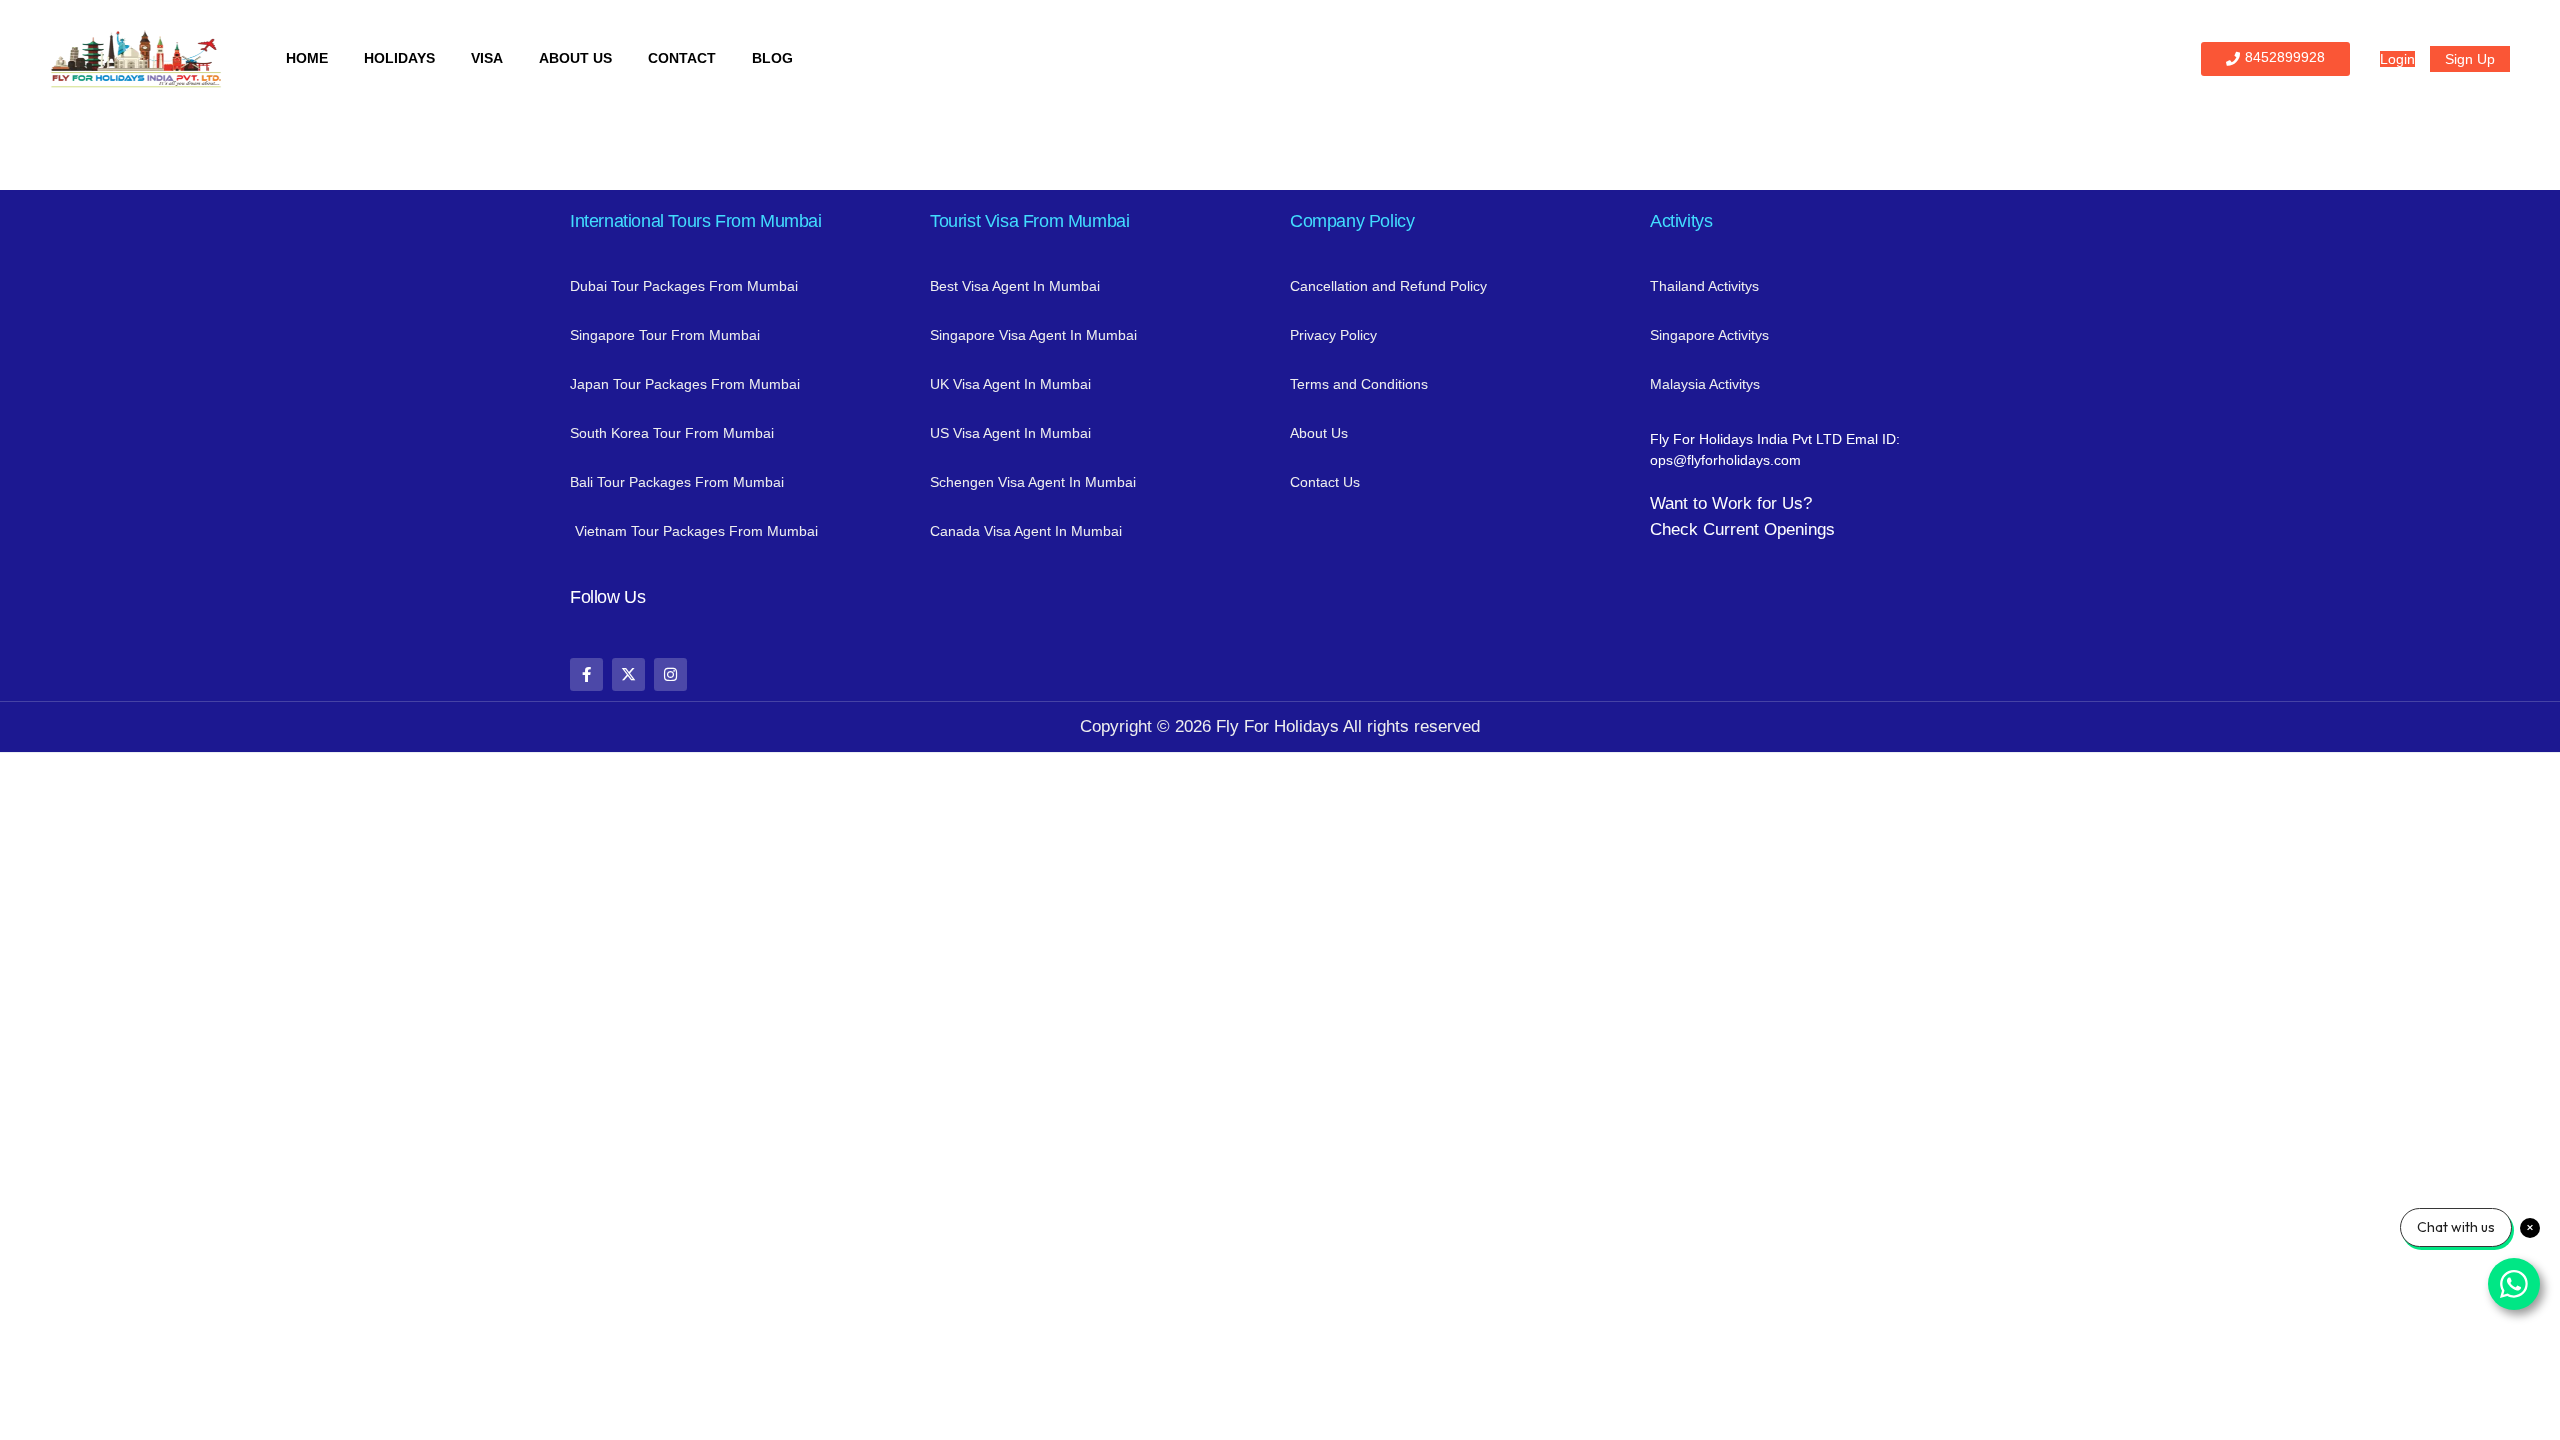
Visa (487, 58)
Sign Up (2470, 59)
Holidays (399, 58)
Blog (772, 58)
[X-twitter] (628, 674)
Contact (682, 58)
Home (307, 58)
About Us (575, 58)
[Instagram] (670, 674)
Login (2397, 59)
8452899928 (2285, 57)
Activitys (1681, 221)
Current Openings (1769, 529)
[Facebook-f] (586, 674)
